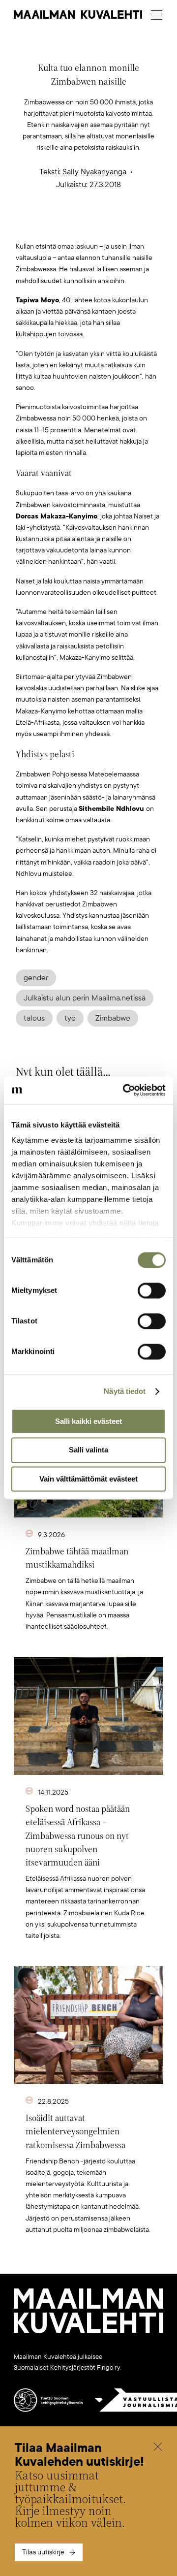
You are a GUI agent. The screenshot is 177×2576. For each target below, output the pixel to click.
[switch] (152, 1290)
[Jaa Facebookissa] (104, 225)
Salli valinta (88, 1450)
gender (36, 978)
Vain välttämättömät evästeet (88, 1479)
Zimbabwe (113, 1018)
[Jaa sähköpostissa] (135, 225)
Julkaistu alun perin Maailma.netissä (85, 998)
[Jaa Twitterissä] (42, 225)
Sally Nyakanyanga (94, 172)
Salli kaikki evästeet (88, 1421)
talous (34, 1018)
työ (70, 1018)
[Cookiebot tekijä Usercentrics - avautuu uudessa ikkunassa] (125, 1090)
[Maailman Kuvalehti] (88, 2331)
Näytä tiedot (125, 1391)
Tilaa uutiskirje (43, 2552)
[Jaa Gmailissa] (73, 225)
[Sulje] (158, 2448)
